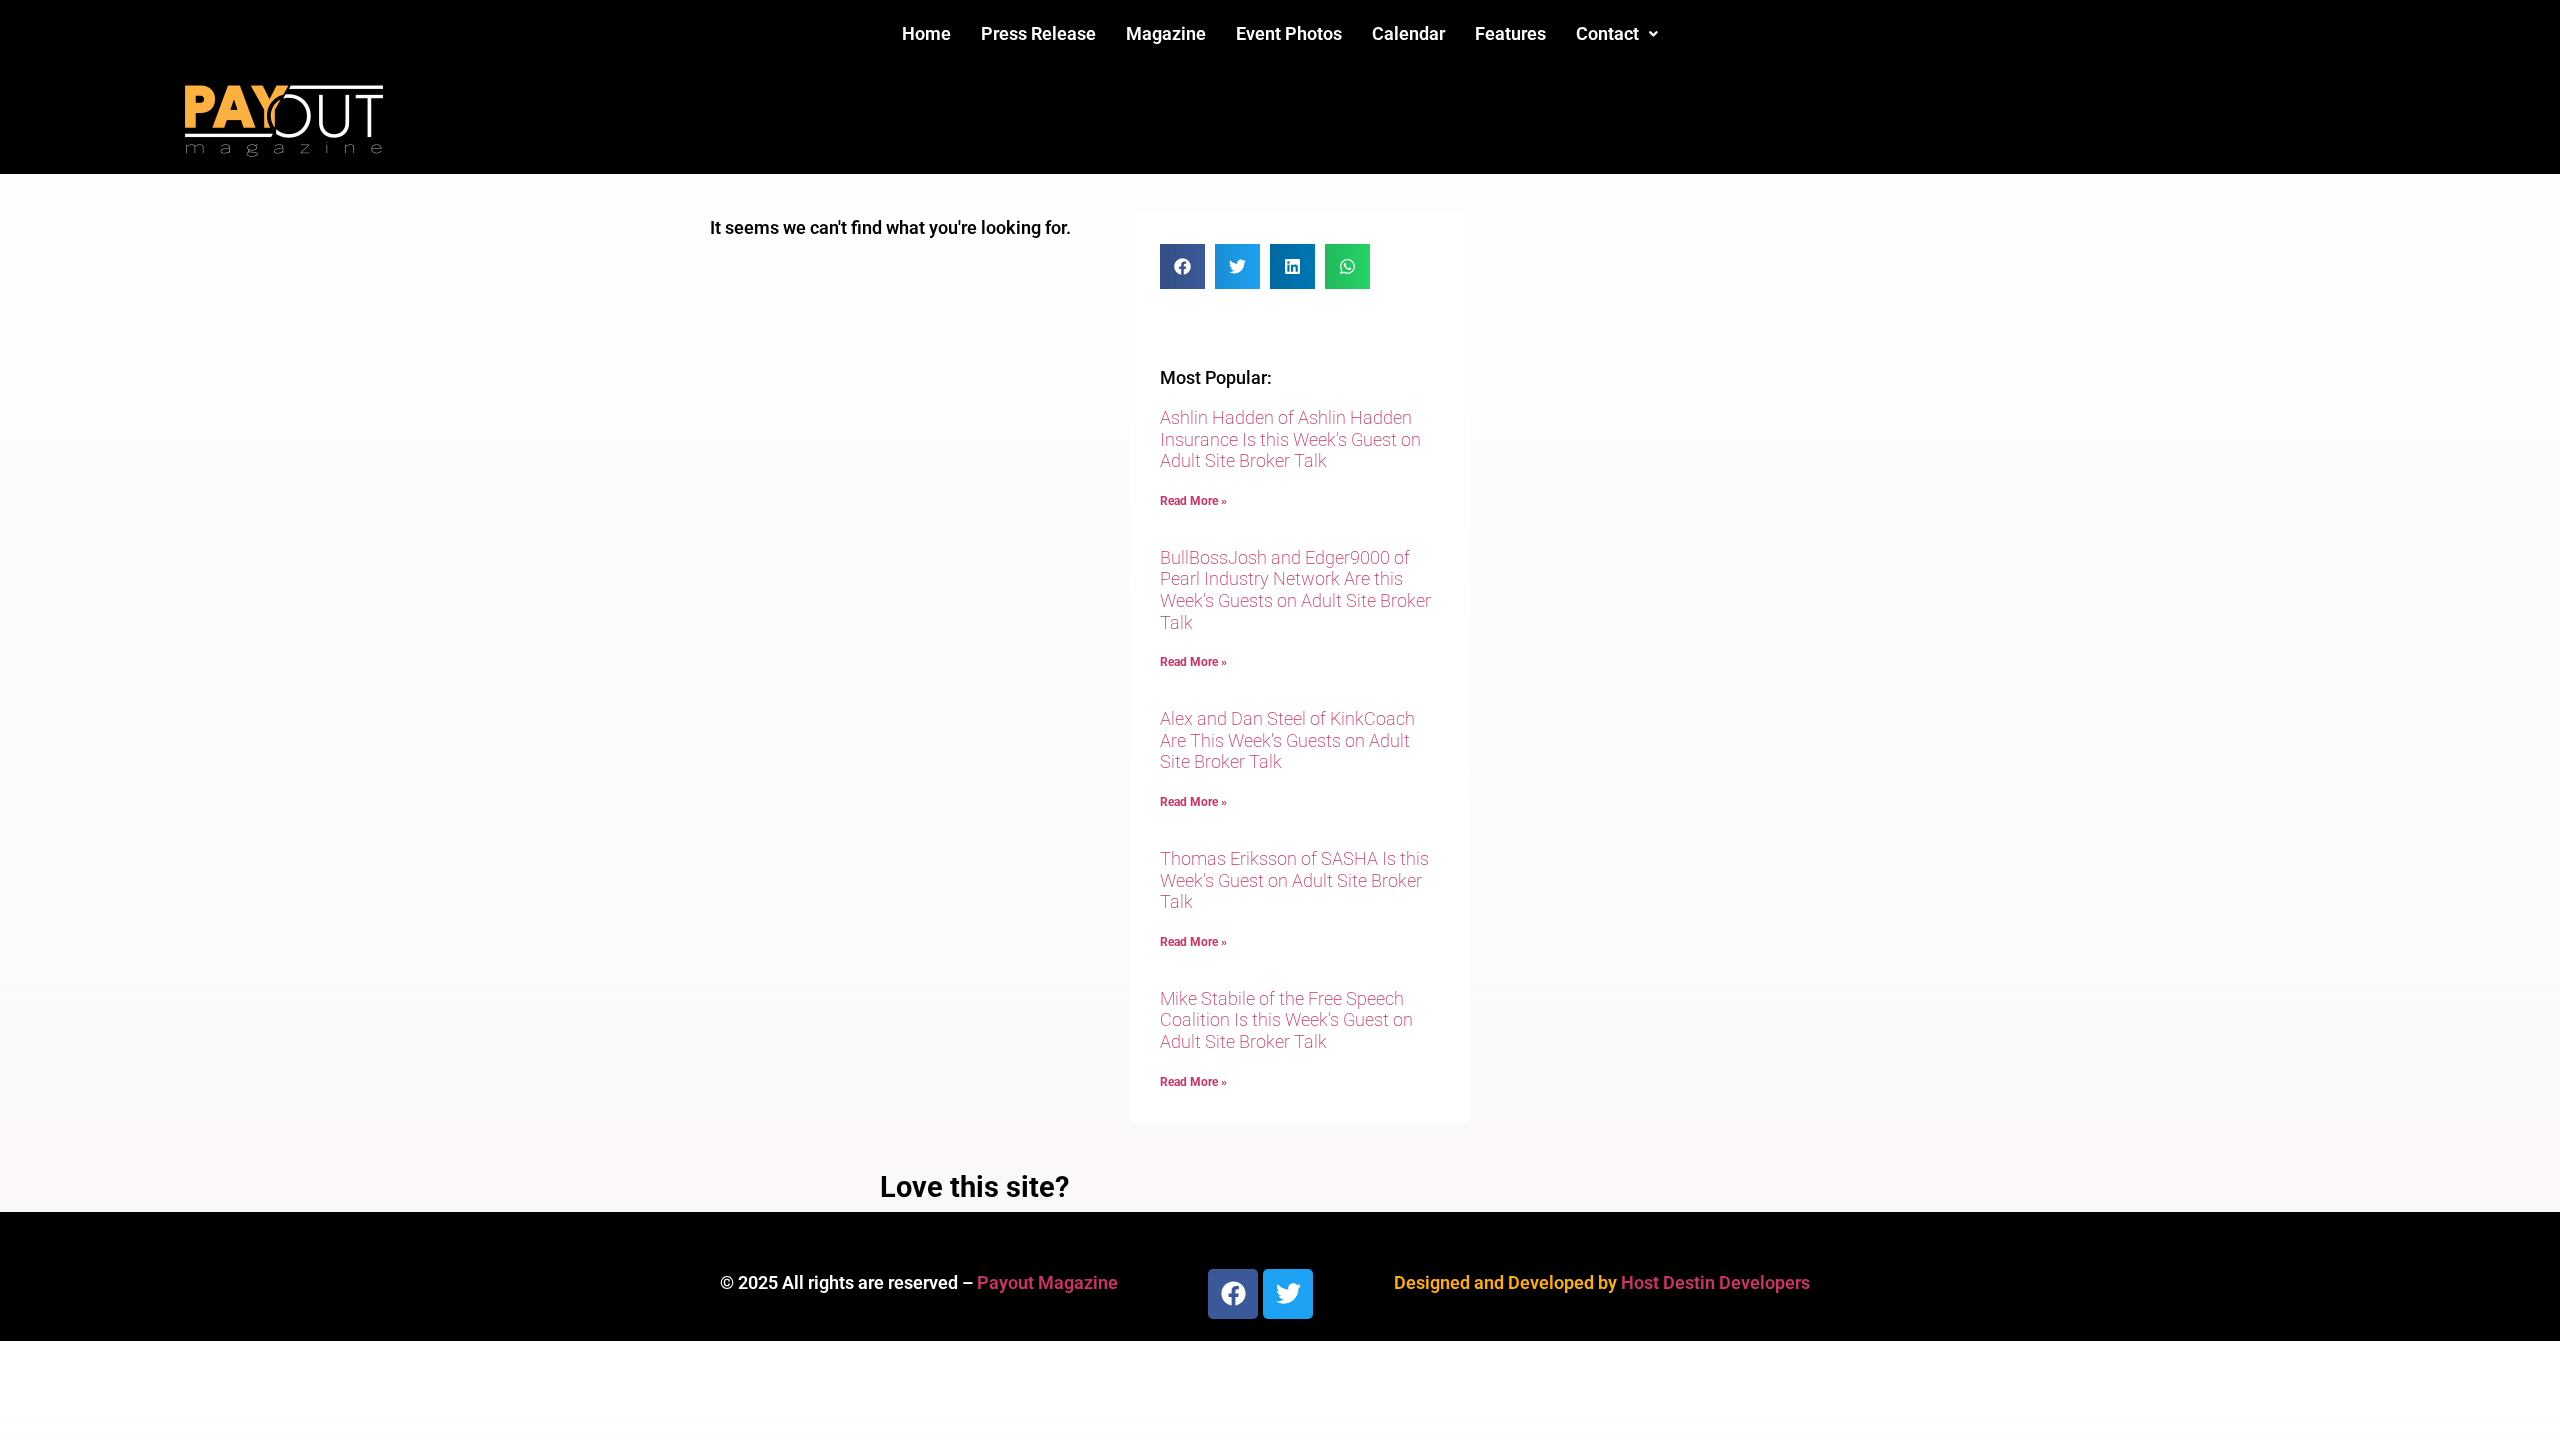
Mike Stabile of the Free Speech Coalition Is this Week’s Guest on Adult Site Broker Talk (1286, 1020)
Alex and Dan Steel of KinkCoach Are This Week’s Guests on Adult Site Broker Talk (1287, 740)
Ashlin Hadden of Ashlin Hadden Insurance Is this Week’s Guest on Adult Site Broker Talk (1290, 439)
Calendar (1408, 33)
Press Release (1038, 33)
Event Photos (1289, 33)
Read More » (1193, 501)
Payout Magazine (1047, 1282)
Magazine (1166, 33)
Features (1510, 33)
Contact (1607, 33)
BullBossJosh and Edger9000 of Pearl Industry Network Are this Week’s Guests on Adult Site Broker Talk (1295, 590)
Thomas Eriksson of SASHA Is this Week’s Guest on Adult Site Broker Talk (1294, 880)
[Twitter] (1288, 1294)
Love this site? (974, 1187)
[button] (1617, 34)
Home (926, 33)
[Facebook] (1233, 1294)
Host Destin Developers (1715, 1282)
